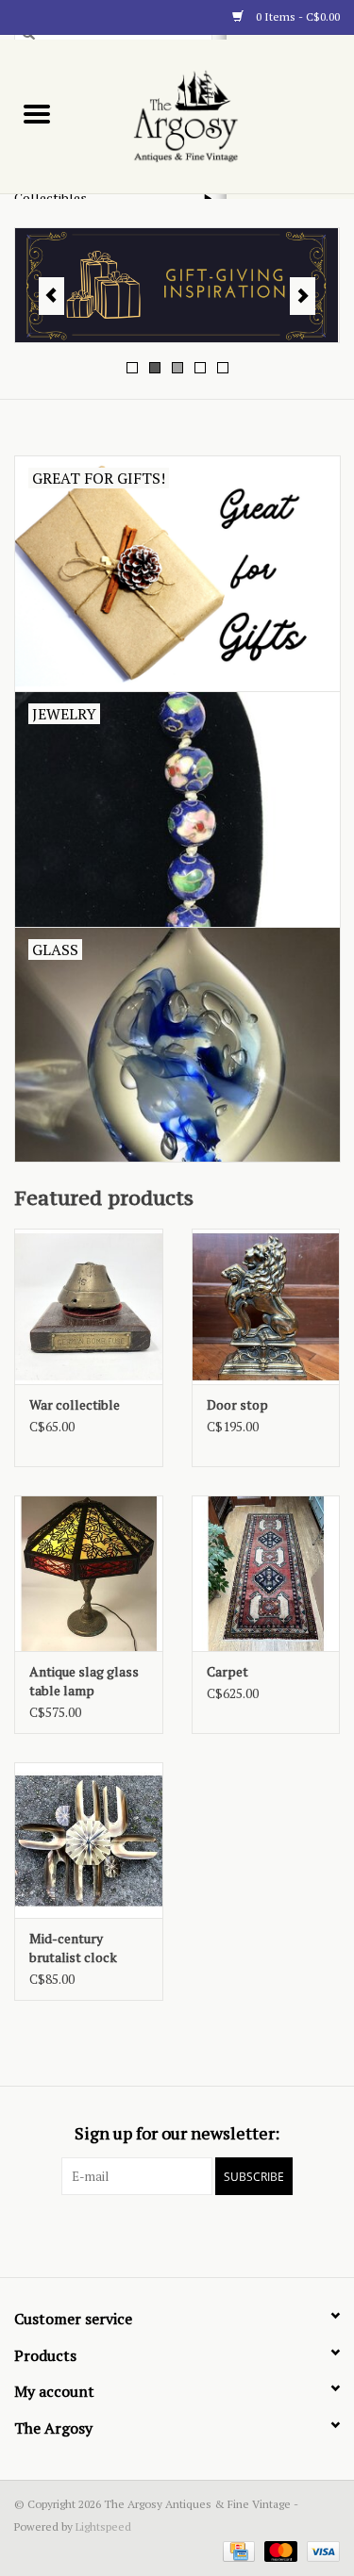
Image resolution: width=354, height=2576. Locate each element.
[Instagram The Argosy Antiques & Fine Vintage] (211, 2234)
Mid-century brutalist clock (73, 1948)
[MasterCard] (279, 2550)
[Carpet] (266, 1573)
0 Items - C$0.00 (296, 17)
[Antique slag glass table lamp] (89, 1573)
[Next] (303, 296)
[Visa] (320, 2550)
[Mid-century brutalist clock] (89, 1840)
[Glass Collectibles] (177, 285)
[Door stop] (266, 1306)
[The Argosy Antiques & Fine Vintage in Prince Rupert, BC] (214, 115)
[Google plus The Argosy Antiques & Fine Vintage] (177, 2234)
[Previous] (51, 296)
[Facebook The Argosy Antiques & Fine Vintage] (144, 2234)
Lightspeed (103, 2526)
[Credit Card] (237, 2550)
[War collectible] (89, 1306)
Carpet (228, 1671)
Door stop (237, 1404)
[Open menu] (37, 113)
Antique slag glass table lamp (84, 1681)
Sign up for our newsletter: (177, 2133)
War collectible (75, 1404)
